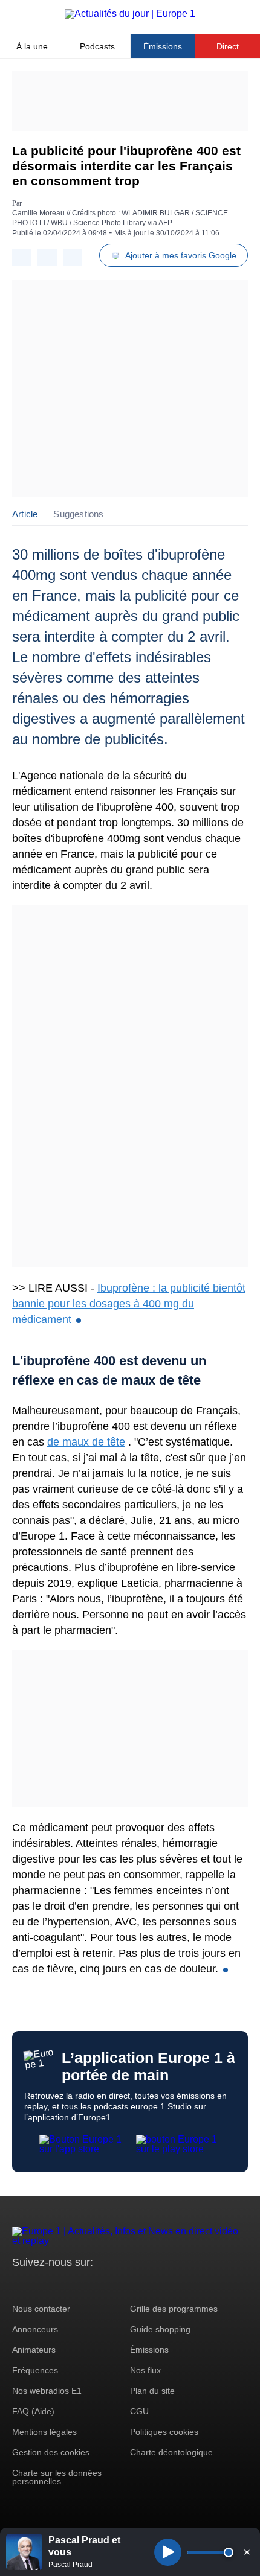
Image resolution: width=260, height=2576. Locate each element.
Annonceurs (35, 2329)
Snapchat (102, 2285)
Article (25, 514)
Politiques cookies (164, 2432)
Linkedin (122, 2285)
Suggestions (78, 514)
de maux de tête (86, 1442)
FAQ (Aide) (33, 2411)
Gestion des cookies (51, 2452)
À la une (32, 46)
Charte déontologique (171, 2452)
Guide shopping (160, 2329)
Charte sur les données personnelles (57, 2477)
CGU (139, 2411)
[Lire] (168, 2552)
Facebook (61, 2285)
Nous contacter (41, 2309)
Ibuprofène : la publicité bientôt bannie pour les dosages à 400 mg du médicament (129, 1304)
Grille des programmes (174, 2309)
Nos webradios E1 (47, 2391)
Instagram (40, 2285)
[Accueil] (130, 14)
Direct (228, 46)
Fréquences (35, 2370)
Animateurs (34, 2350)
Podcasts (97, 46)
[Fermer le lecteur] (247, 2552)
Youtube (81, 2285)
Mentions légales (44, 2432)
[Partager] (22, 257)
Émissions (163, 46)
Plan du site (152, 2391)
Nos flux (145, 2370)
